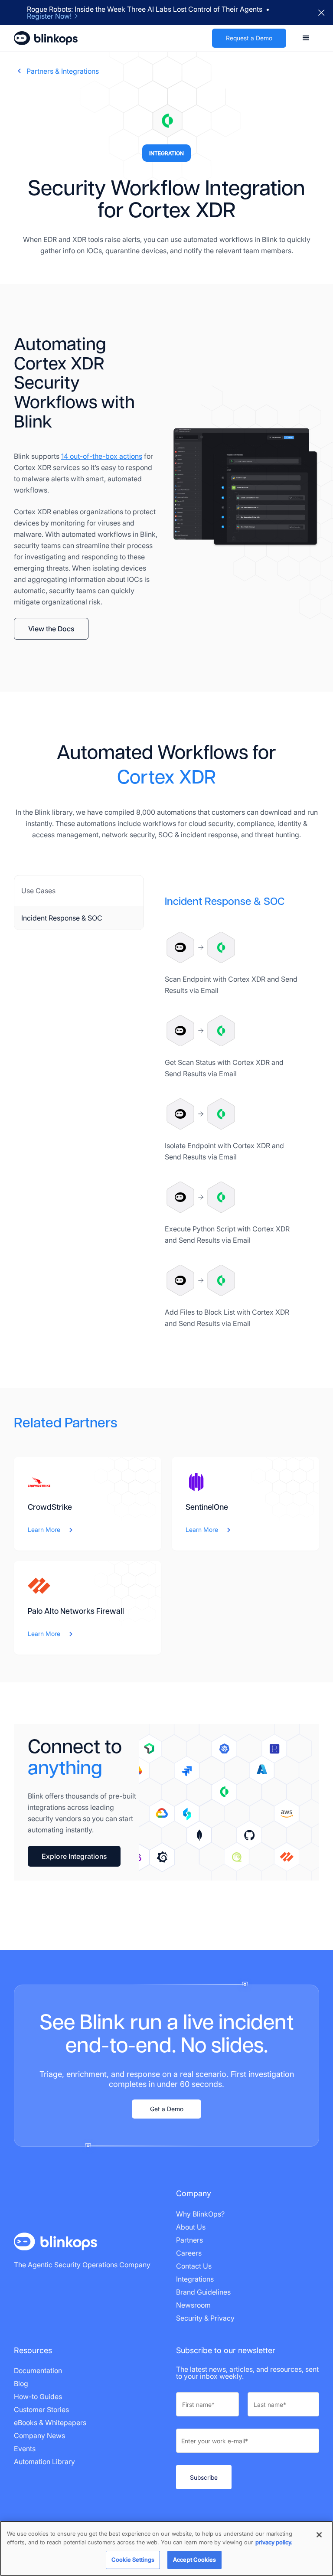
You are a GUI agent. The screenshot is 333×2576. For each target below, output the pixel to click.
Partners (189, 2240)
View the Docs (51, 629)
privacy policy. (274, 2542)
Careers (189, 2253)
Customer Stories (41, 2409)
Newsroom (193, 2305)
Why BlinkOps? (200, 2214)
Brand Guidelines (203, 2292)
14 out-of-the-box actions (102, 456)
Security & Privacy (205, 2318)
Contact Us (194, 2266)
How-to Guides (38, 2396)
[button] (306, 38)
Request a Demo (249, 38)
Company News (39, 2436)
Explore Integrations (74, 1856)
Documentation (38, 2370)
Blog (21, 2383)
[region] (166, 2548)
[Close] (319, 2535)
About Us (191, 2227)
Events (25, 2449)
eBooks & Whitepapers (50, 2423)
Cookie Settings (133, 2560)
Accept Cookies (194, 2560)
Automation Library (44, 2462)
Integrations (195, 2279)
